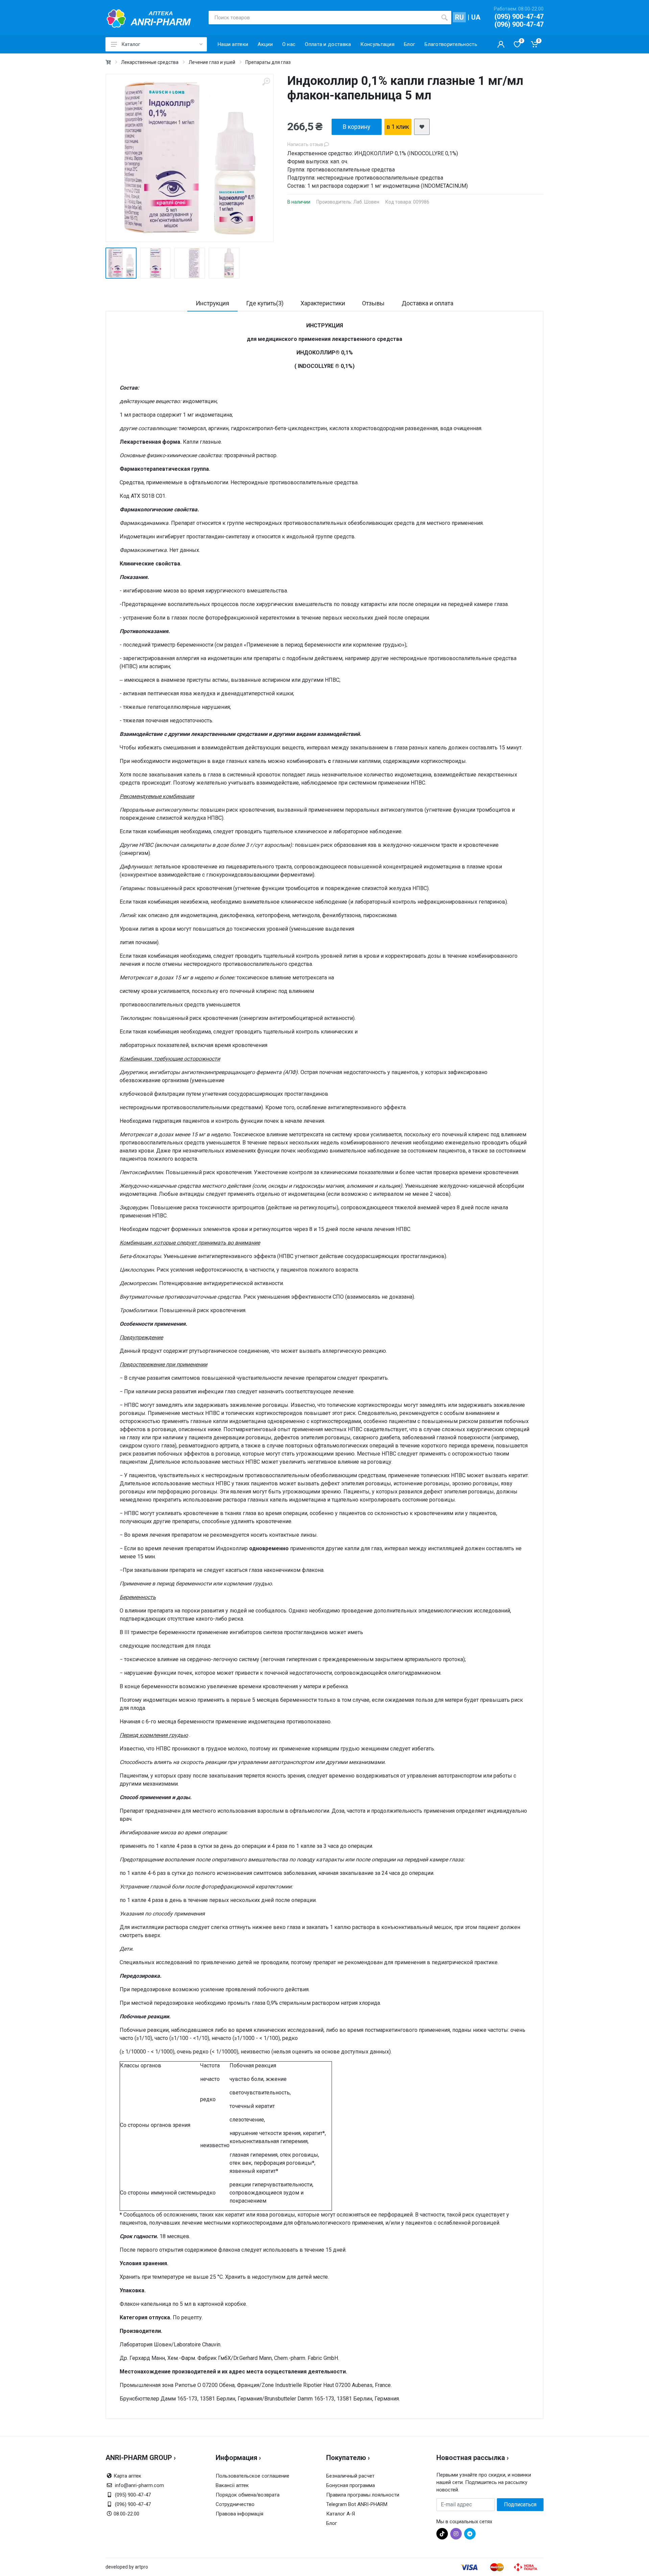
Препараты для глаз (268, 62)
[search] (444, 18)
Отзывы (373, 303)
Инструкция (212, 303)
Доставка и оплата (427, 303)
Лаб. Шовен (366, 202)
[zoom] (266, 82)
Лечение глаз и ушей (212, 62)
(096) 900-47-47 (519, 24)
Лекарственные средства (150, 62)
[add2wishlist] (422, 127)
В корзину (357, 127)
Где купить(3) (265, 303)
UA (476, 17)
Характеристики (323, 303)
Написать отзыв (306, 144)
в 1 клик (398, 127)
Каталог (131, 44)
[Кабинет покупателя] (501, 44)
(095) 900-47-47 (519, 17)
